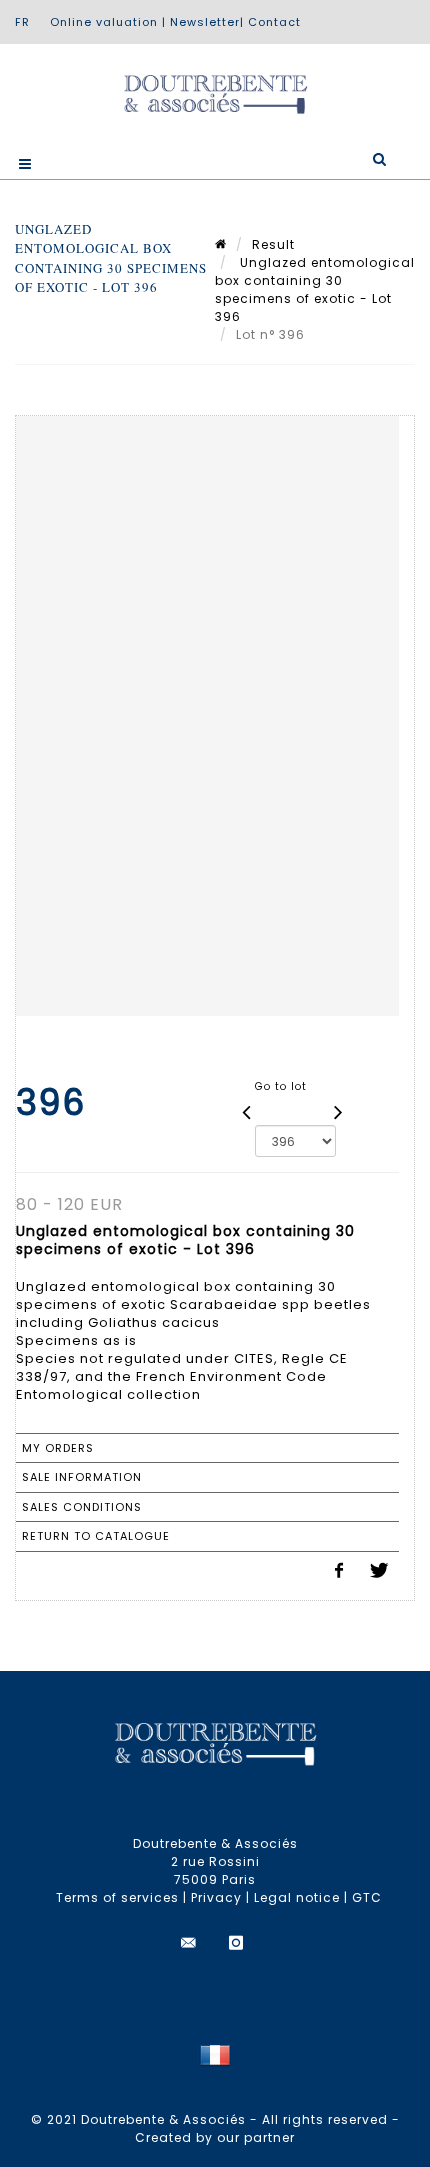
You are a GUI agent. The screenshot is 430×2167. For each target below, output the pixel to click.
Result (273, 244)
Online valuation (104, 22)
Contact (274, 22)
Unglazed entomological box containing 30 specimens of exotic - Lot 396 (315, 289)
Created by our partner (215, 2137)
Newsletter (205, 22)
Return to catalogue (96, 1536)
